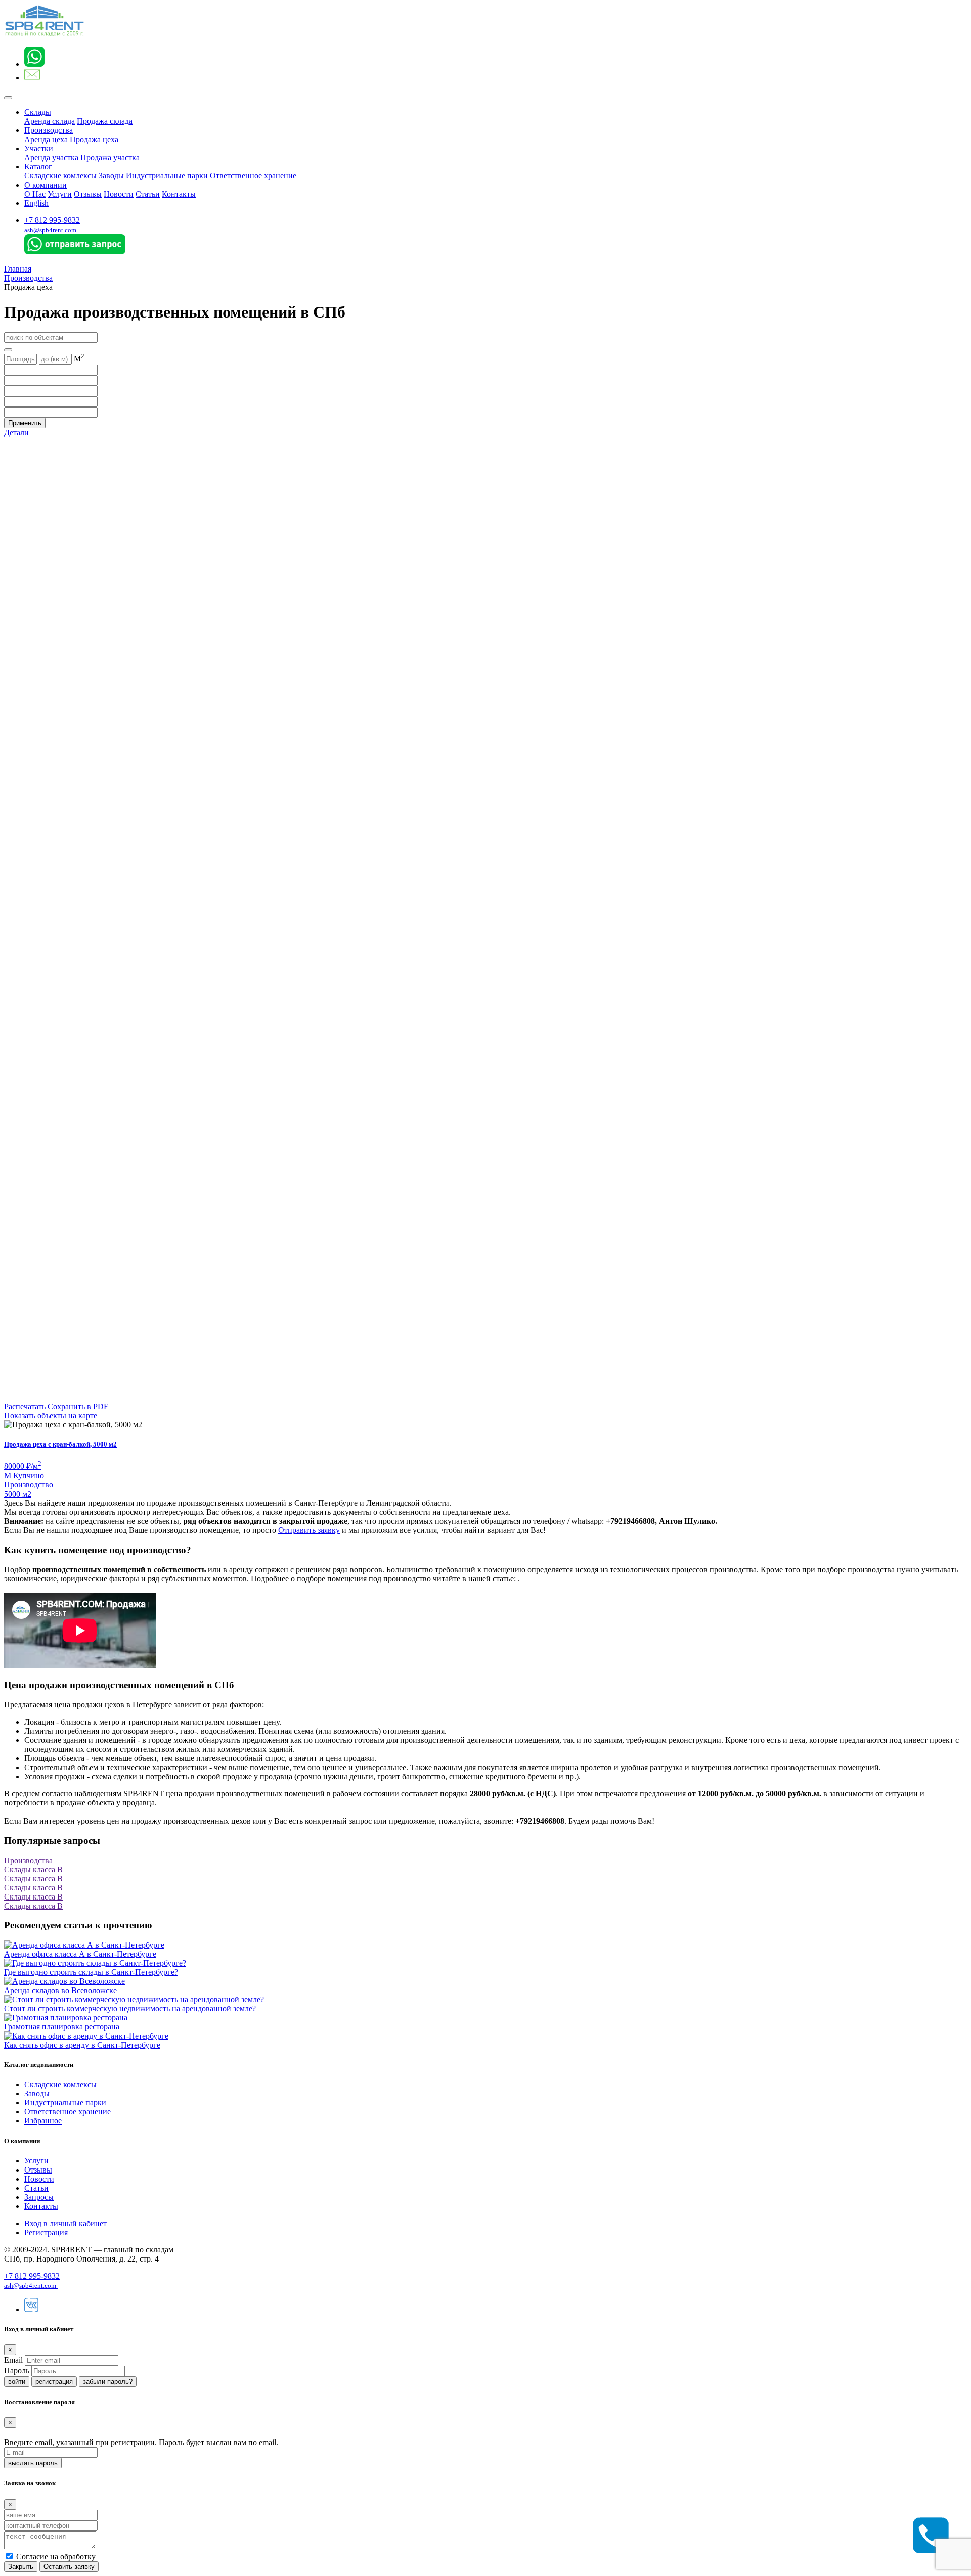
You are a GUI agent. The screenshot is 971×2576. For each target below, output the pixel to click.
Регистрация (46, 2232)
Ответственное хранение (253, 176)
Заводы (111, 176)
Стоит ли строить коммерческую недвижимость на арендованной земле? (130, 2008)
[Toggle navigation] (8, 98)
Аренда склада (50, 121)
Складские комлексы (60, 176)
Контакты (179, 194)
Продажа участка (110, 157)
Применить (25, 423)
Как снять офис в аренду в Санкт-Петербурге (82, 2045)
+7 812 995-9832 (52, 220)
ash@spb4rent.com (50, 230)
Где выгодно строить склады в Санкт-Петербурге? (91, 1972)
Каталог (38, 167)
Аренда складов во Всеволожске (60, 1990)
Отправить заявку (309, 1530)
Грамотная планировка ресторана (62, 2027)
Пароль (17, 2370)
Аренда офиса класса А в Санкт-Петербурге (80, 1954)
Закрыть (21, 2567)
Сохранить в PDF (78, 1406)
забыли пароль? (108, 2382)
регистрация (54, 2382)
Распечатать (25, 1406)
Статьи (148, 194)
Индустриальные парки (167, 176)
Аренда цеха (46, 139)
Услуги (60, 194)
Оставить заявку (69, 2567)
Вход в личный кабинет (65, 2223)
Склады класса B (33, 1869)
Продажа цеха (94, 139)
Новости (119, 194)
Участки (39, 148)
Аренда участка (51, 157)
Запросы (39, 2197)
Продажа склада (105, 121)
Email (13, 2360)
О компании (46, 185)
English (36, 203)
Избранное (43, 2121)
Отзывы (88, 194)
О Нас (35, 194)
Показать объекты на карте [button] (51, 1415)
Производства (49, 130)
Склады (38, 112)
